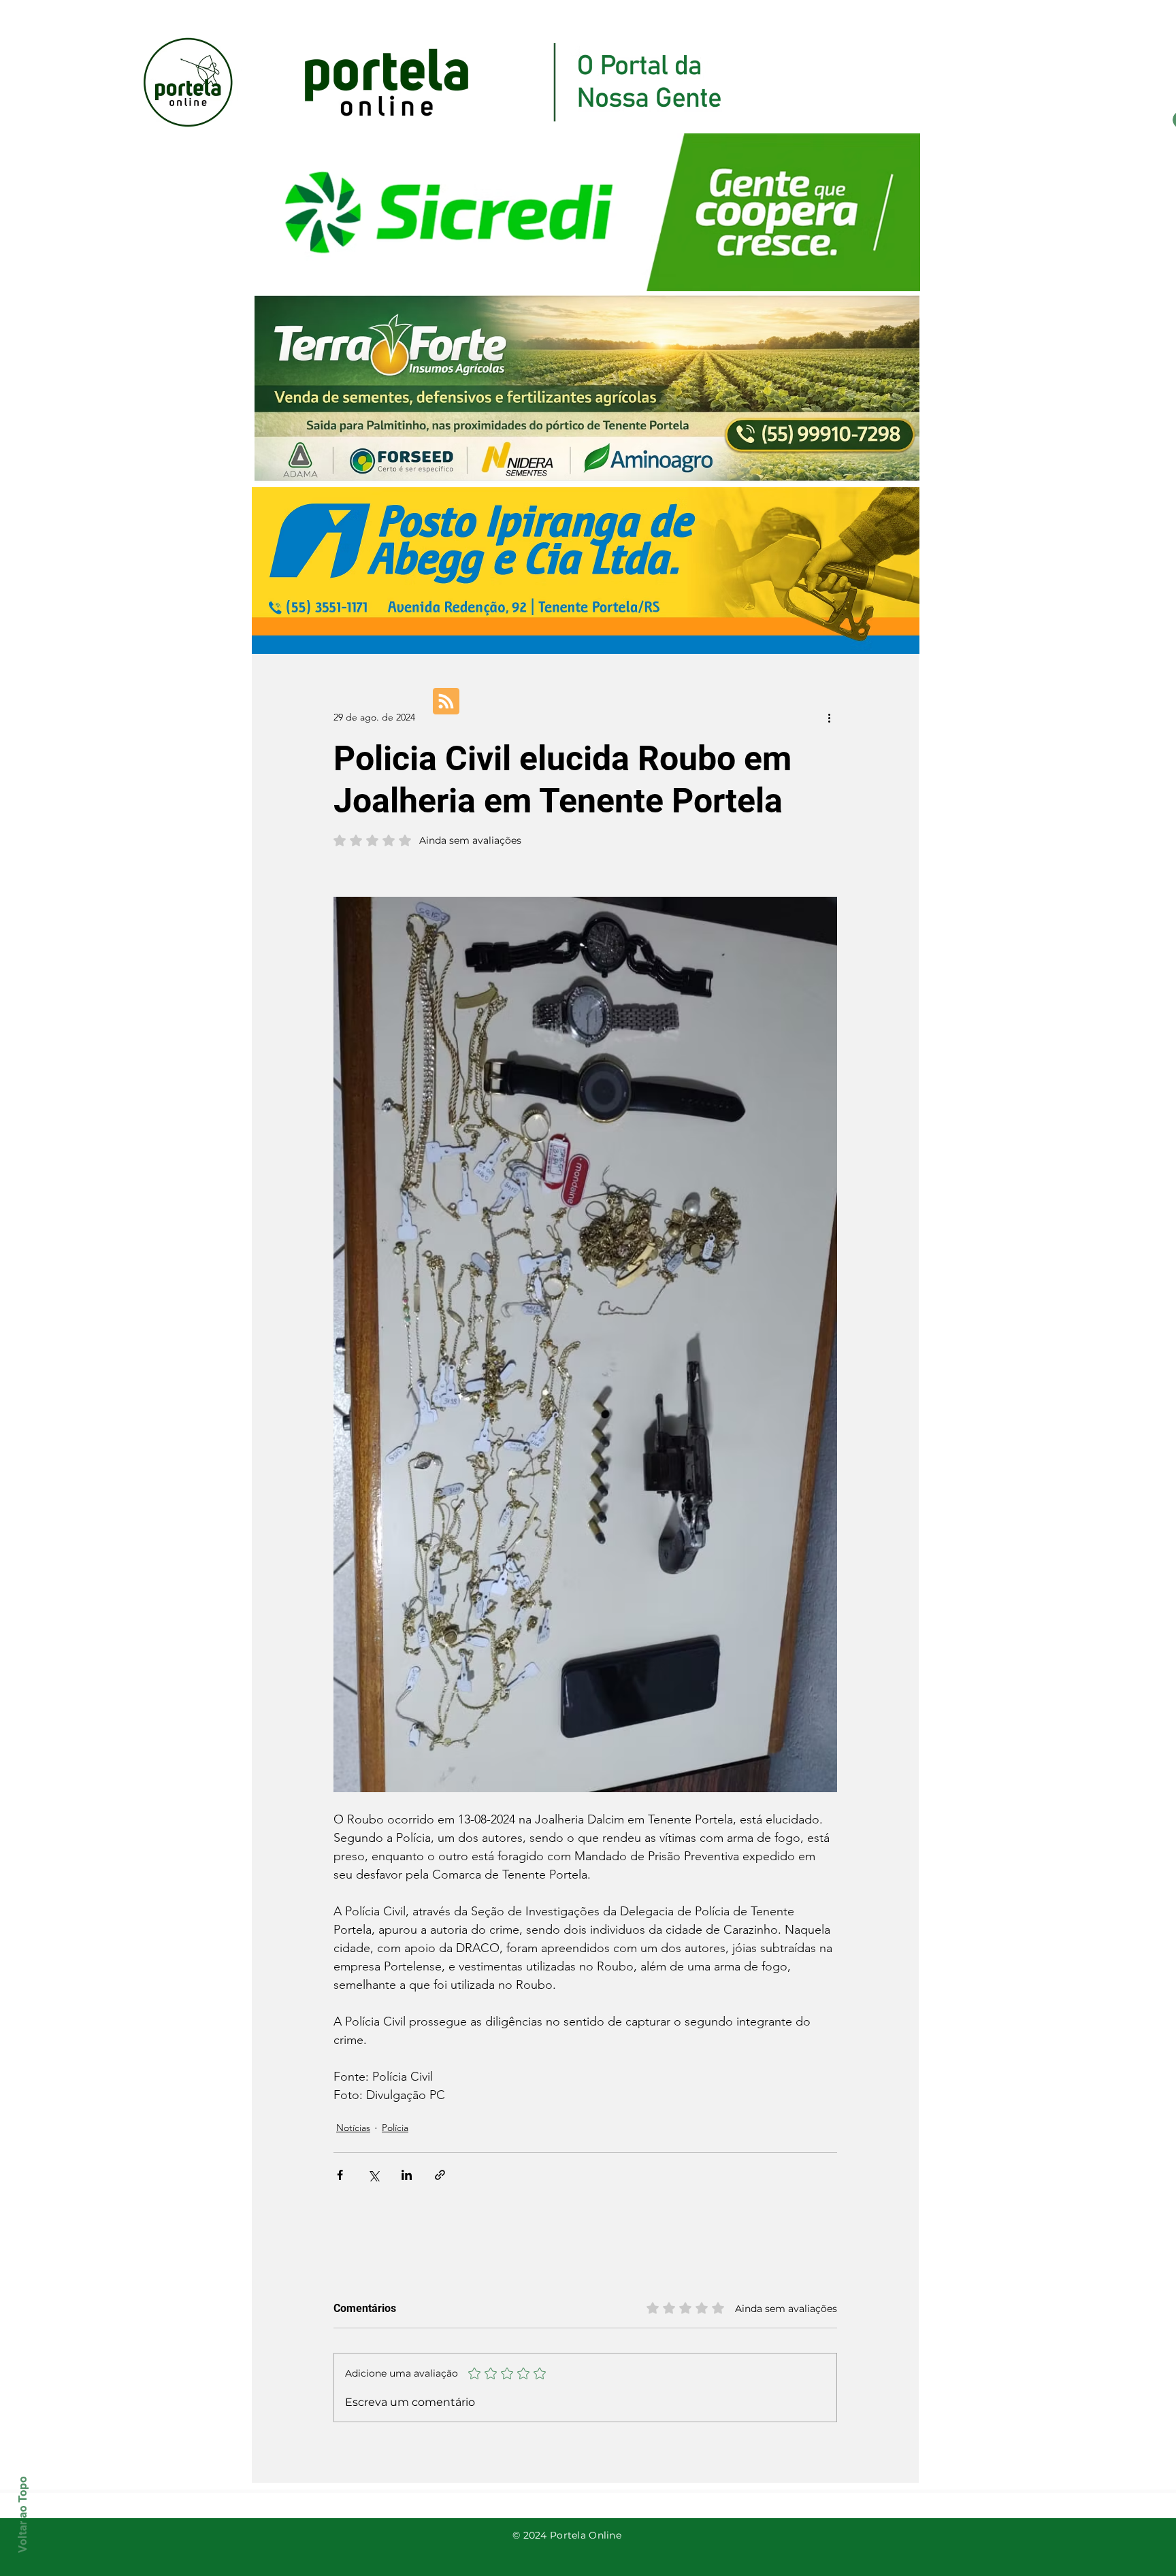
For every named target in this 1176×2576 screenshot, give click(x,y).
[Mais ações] (829, 717)
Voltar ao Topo (22, 2514)
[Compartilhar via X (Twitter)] (373, 2175)
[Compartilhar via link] (440, 2175)
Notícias (353, 2128)
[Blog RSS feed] (446, 702)
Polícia (395, 2128)
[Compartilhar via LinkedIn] (407, 2175)
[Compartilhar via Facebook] (340, 2175)
